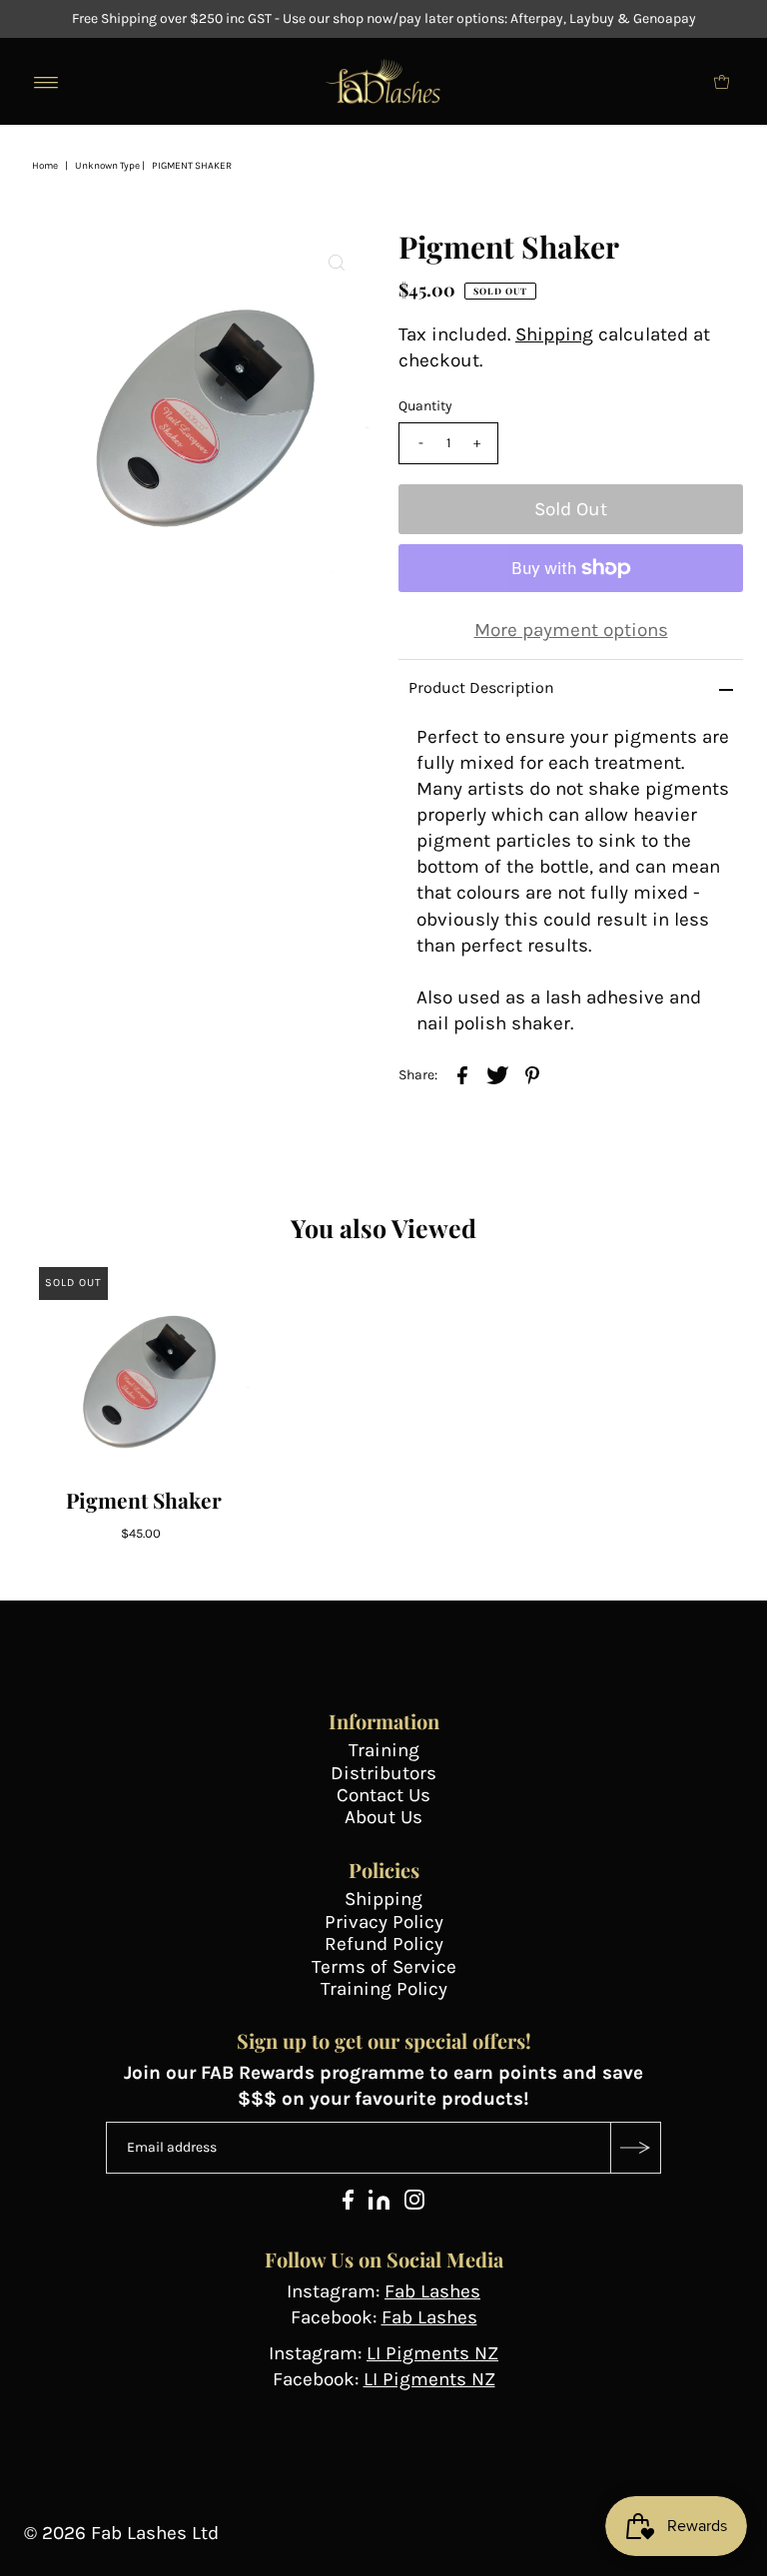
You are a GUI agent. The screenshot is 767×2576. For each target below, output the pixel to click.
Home (45, 166)
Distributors (383, 1773)
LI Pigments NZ (432, 2353)
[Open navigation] (46, 82)
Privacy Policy (384, 1922)
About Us (383, 1817)
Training (384, 1750)
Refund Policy (384, 1944)
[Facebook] (348, 2204)
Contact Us (383, 1795)
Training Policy (384, 1989)
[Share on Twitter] (497, 1073)
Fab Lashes (432, 2291)
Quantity (425, 406)
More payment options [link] (571, 630)
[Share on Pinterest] (532, 1073)
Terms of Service (384, 1967)
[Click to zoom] (337, 262)
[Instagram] (414, 2204)
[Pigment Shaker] (144, 1372)
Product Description (481, 687)
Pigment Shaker (144, 1500)
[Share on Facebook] (462, 1073)
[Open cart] (722, 82)
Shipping (554, 334)
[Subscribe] (635, 2148)
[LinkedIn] (379, 2204)
